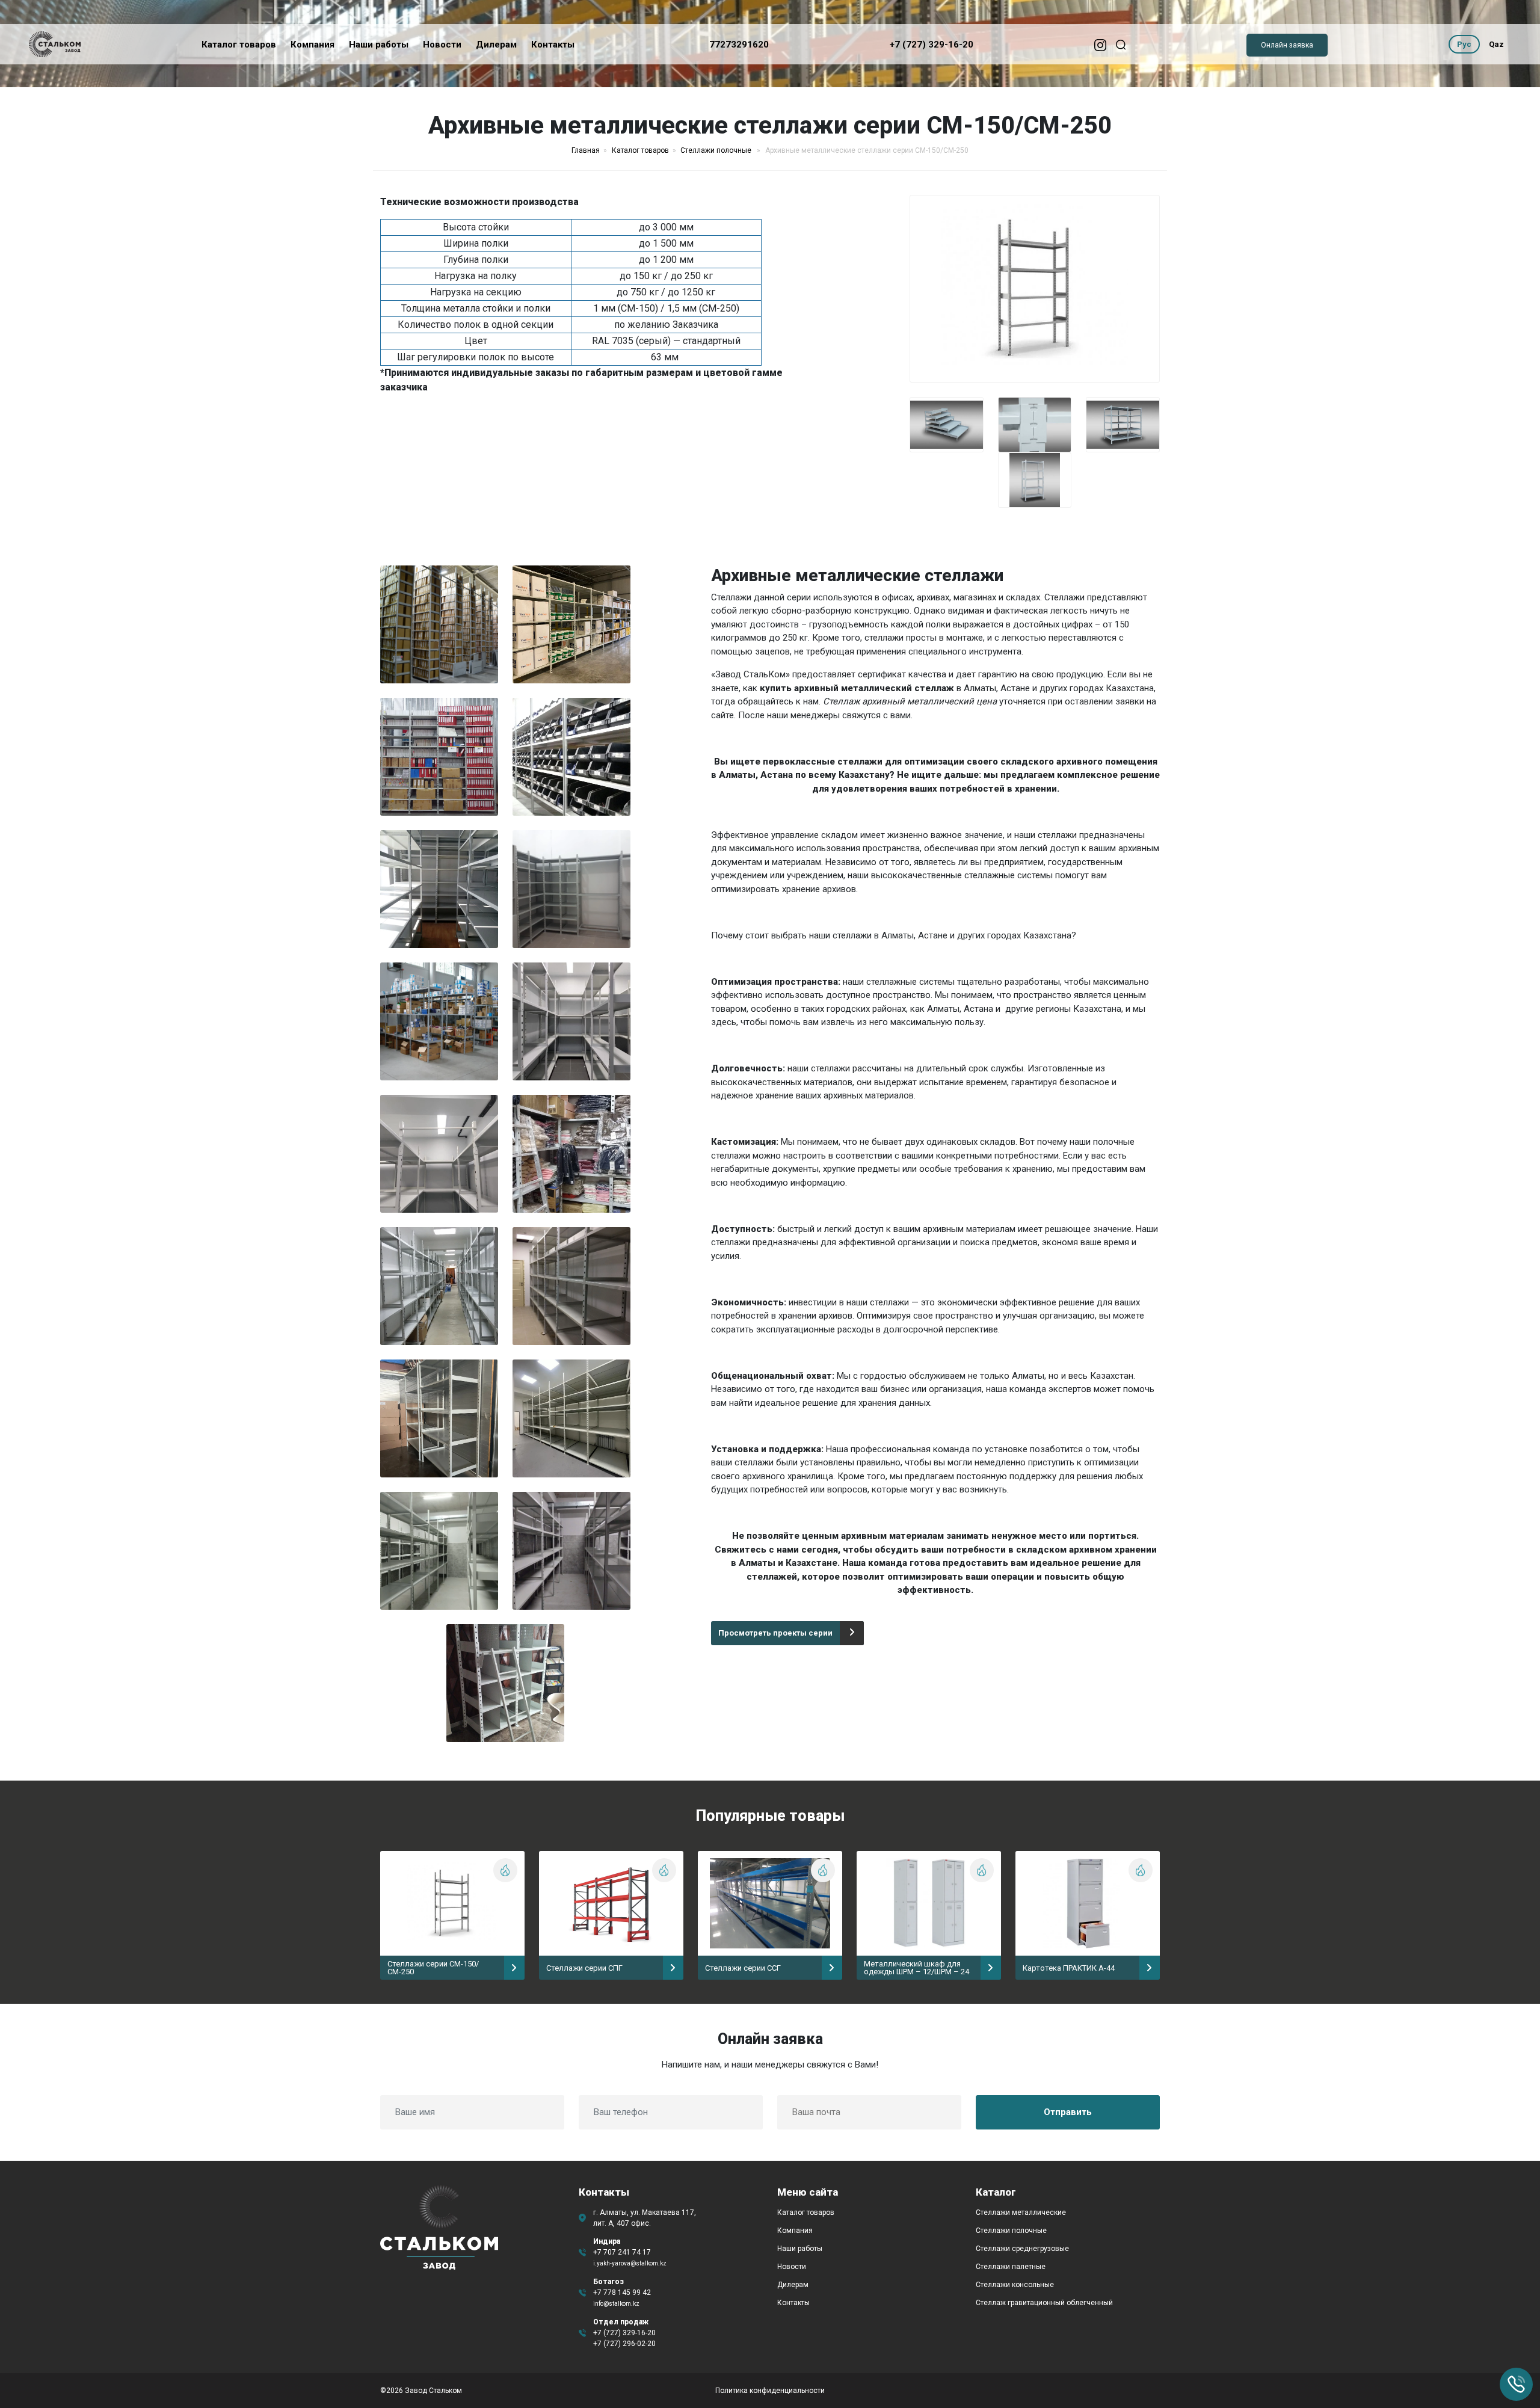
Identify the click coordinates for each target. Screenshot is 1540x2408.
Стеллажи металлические (1021, 2212)
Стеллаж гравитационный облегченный (1044, 2303)
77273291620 (739, 45)
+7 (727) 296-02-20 (624, 2344)
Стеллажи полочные (717, 150)
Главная (586, 150)
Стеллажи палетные (1011, 2267)
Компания (313, 45)
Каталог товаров (239, 45)
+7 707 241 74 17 (622, 2252)
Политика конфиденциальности (770, 2391)
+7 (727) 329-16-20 (932, 45)
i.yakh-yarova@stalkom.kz (630, 2263)
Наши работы (379, 45)
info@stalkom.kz (616, 2304)
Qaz (1496, 44)
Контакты (553, 45)
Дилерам (496, 45)
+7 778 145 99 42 (622, 2293)
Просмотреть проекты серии (775, 1633)
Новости (442, 45)
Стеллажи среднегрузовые (1022, 2249)
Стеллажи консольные (1015, 2285)
